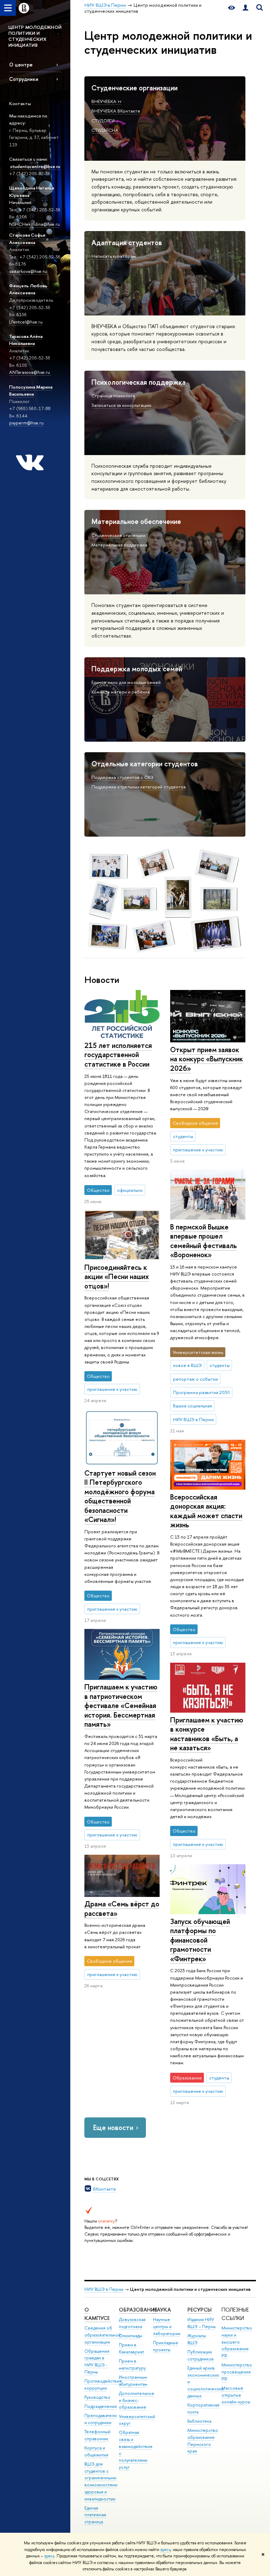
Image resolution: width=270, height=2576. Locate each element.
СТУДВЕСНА (105, 130)
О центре (21, 65)
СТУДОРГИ (103, 121)
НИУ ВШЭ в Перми (104, 2289)
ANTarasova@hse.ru (30, 372)
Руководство (97, 2397)
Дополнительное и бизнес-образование (137, 2400)
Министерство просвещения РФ (237, 2372)
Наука (162, 2310)
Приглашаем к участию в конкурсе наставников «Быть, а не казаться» (207, 1734)
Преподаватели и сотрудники (101, 2419)
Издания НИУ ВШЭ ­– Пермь (201, 2323)
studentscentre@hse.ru (35, 166)
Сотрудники (24, 79)
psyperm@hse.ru (26, 423)
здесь (165, 2550)
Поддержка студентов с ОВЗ (122, 777)
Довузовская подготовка (132, 2323)
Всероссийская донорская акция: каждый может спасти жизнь (206, 1511)
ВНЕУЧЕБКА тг (107, 101)
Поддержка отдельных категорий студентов (139, 787)
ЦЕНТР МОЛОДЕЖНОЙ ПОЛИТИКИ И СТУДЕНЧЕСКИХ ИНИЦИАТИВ (35, 36)
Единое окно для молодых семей (126, 682)
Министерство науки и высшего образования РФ (237, 2342)
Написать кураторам (114, 256)
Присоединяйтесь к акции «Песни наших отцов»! (117, 1277)
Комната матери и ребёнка (121, 692)
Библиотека (199, 2421)
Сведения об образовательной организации (102, 2335)
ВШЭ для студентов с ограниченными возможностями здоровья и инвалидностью (101, 2481)
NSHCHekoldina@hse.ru (34, 224)
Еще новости (113, 2127)
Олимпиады (130, 2336)
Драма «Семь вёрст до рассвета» (122, 1909)
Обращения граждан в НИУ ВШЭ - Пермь (97, 2361)
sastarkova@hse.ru (28, 271)
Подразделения (101, 2406)
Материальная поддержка (119, 545)
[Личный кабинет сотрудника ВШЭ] (245, 8)
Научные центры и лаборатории (167, 2326)
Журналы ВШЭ (197, 2339)
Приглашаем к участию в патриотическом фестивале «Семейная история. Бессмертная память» (121, 1705)
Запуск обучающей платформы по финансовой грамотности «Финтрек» (200, 1940)
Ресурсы (200, 2310)
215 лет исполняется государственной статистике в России (118, 1055)
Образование (138, 2310)
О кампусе (98, 2314)
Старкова (20, 235)
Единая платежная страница (95, 2515)
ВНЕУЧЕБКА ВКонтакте (116, 111)
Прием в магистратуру (132, 2364)
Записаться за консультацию (121, 405)
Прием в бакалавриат (131, 2348)
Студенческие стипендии (118, 535)
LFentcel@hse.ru (26, 322)
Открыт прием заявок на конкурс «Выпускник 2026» (207, 1059)
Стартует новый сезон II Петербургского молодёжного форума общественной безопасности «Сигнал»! (120, 1496)
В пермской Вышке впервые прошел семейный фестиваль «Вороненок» (204, 1241)
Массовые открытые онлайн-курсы (236, 2395)
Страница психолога (113, 396)
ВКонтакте (105, 2189)
